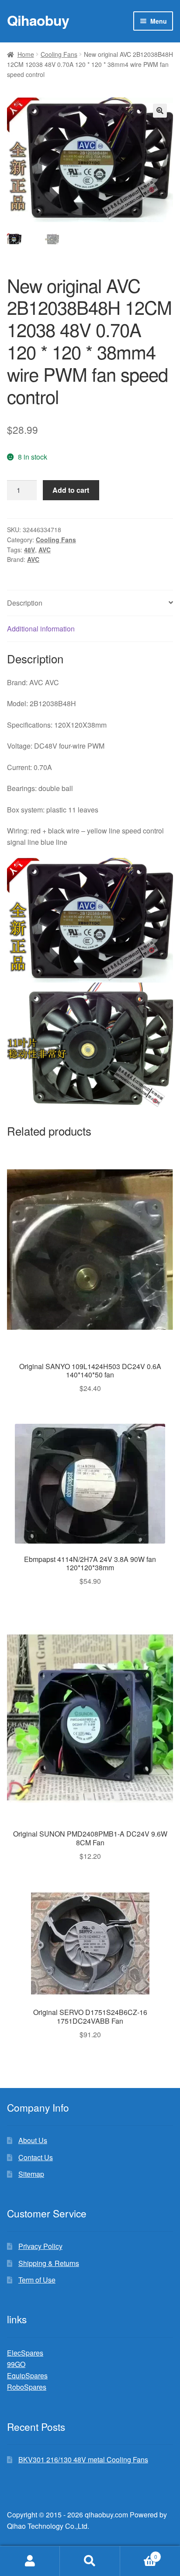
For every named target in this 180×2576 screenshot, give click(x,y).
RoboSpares (27, 2387)
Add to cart (71, 490)
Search (90, 2561)
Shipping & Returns (49, 2263)
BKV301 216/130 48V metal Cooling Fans (83, 2459)
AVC (45, 550)
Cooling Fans (59, 54)
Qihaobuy (38, 20)
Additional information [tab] (41, 629)
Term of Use (37, 2280)
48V (29, 550)
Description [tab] (25, 603)
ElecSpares (25, 2353)
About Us (33, 2140)
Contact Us (36, 2157)
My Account (30, 2561)
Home (26, 54)
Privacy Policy (40, 2246)
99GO (16, 2364)
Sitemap (31, 2174)
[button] (160, 111)
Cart (139, 2553)
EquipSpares (27, 2376)
